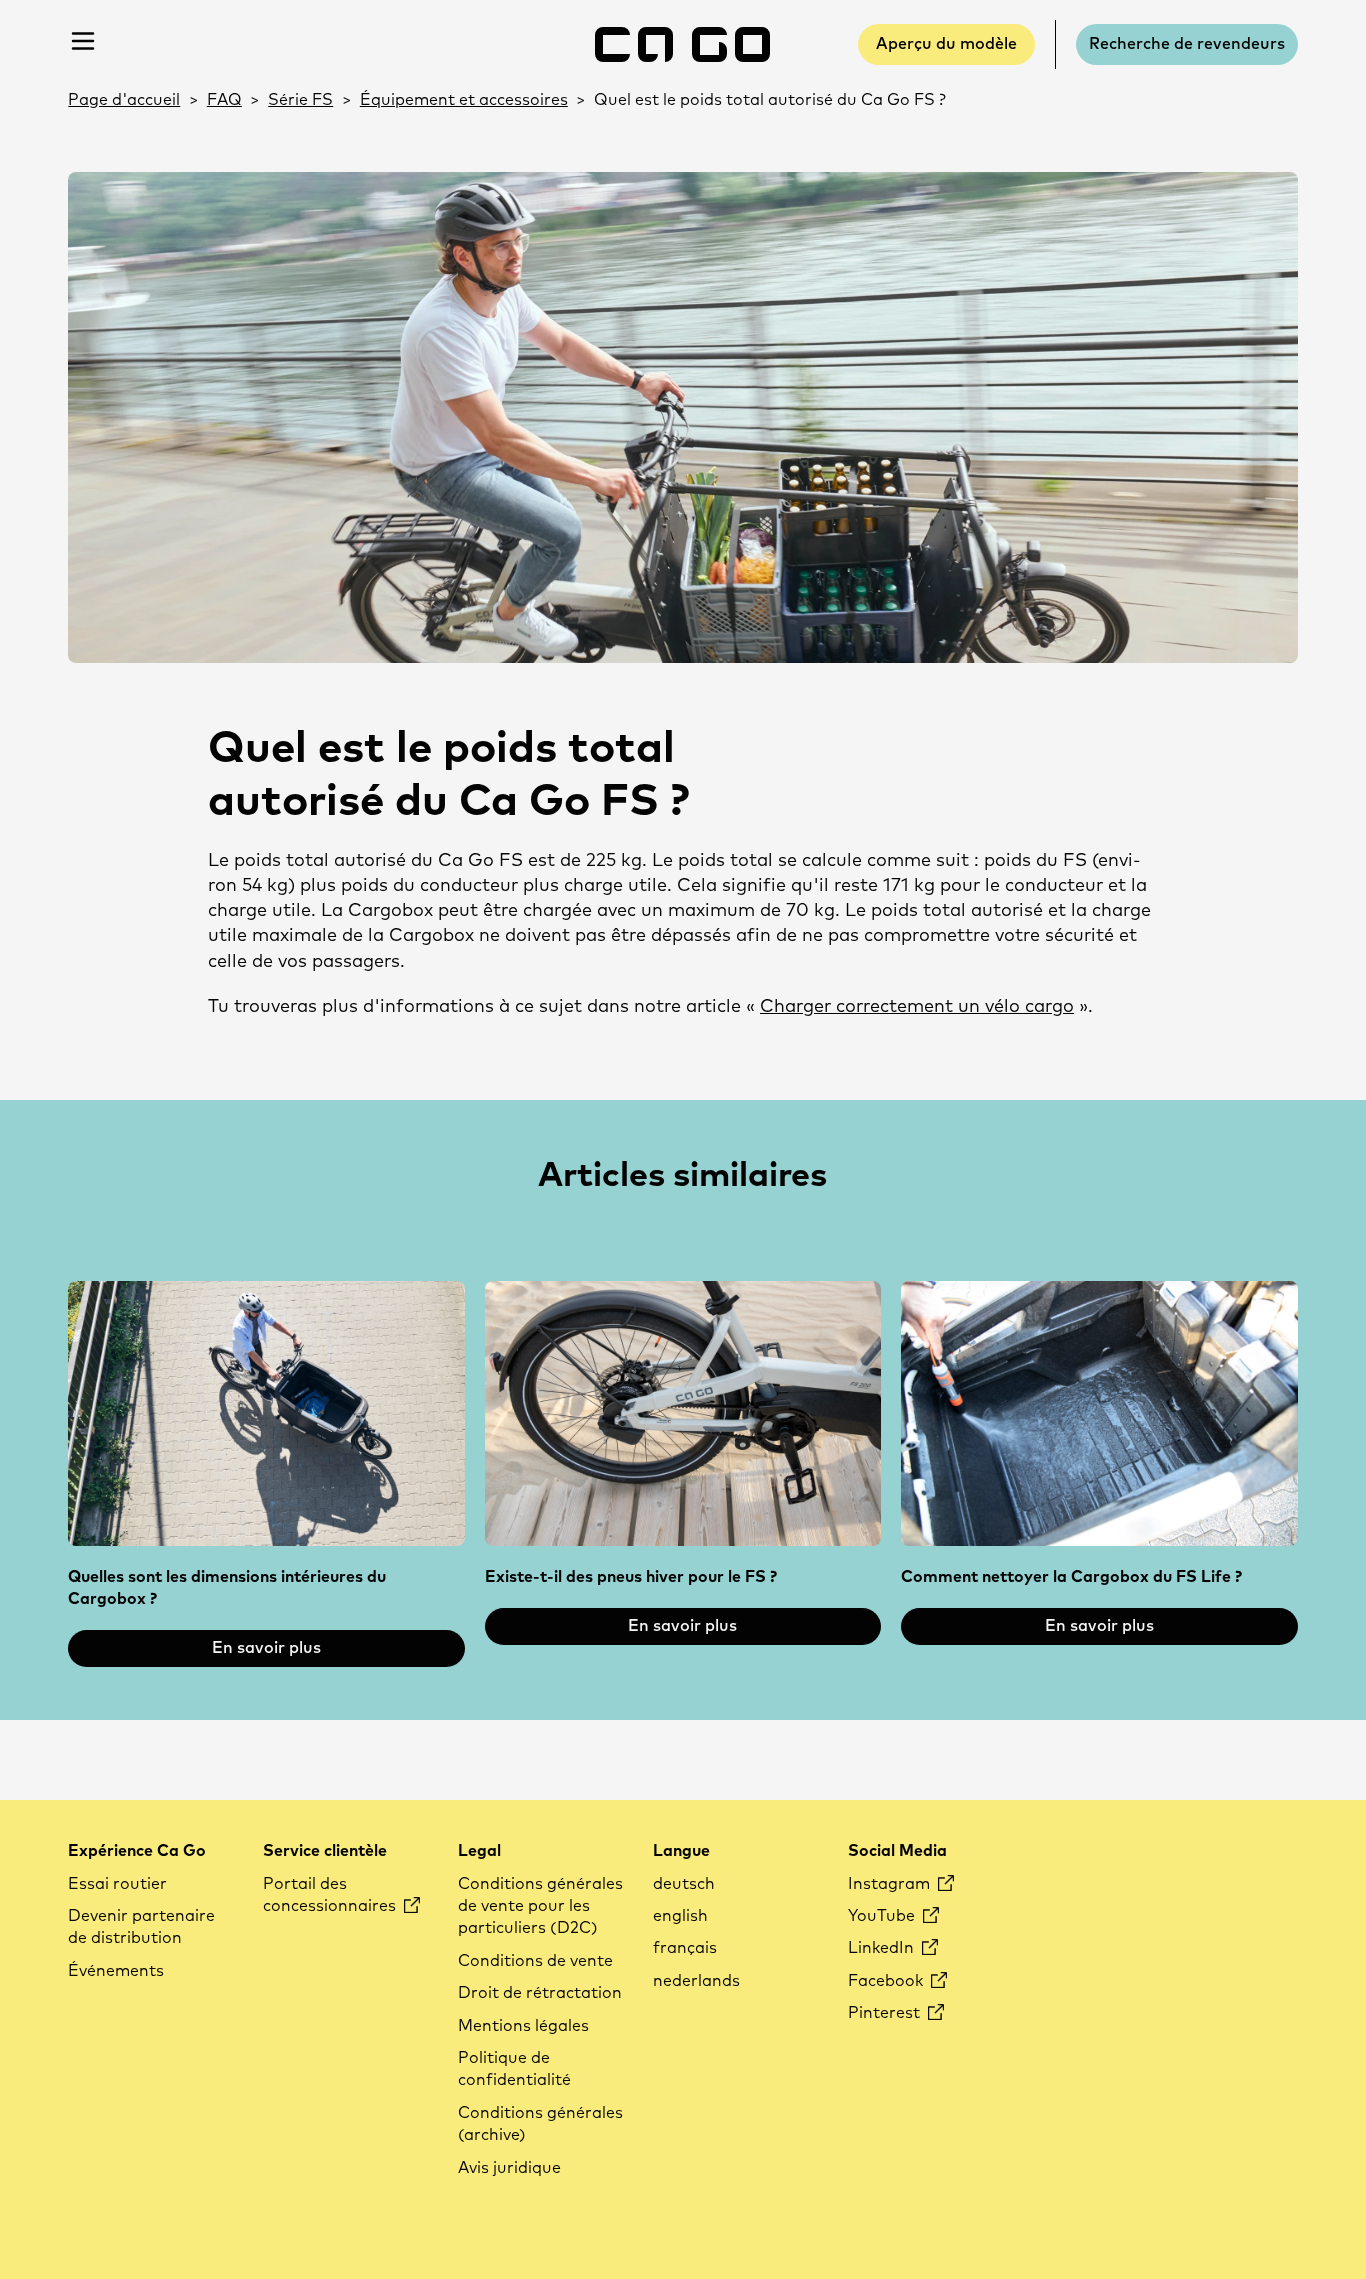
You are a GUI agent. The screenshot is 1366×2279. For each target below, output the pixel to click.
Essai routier (117, 1884)
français (685, 1948)
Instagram (891, 1884)
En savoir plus (266, 1648)
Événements (116, 1971)
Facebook (887, 1981)
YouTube (883, 1916)
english (680, 1916)
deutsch (684, 1884)
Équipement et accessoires (464, 100)
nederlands (696, 1981)
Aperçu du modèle (946, 44)
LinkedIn (883, 1948)
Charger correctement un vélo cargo (917, 1007)
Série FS (300, 100)
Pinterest (886, 2013)
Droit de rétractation (540, 1993)
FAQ (224, 100)
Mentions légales (523, 2026)
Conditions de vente (535, 1961)
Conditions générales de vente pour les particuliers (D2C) (540, 1906)
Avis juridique (509, 2168)
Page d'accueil (124, 100)
